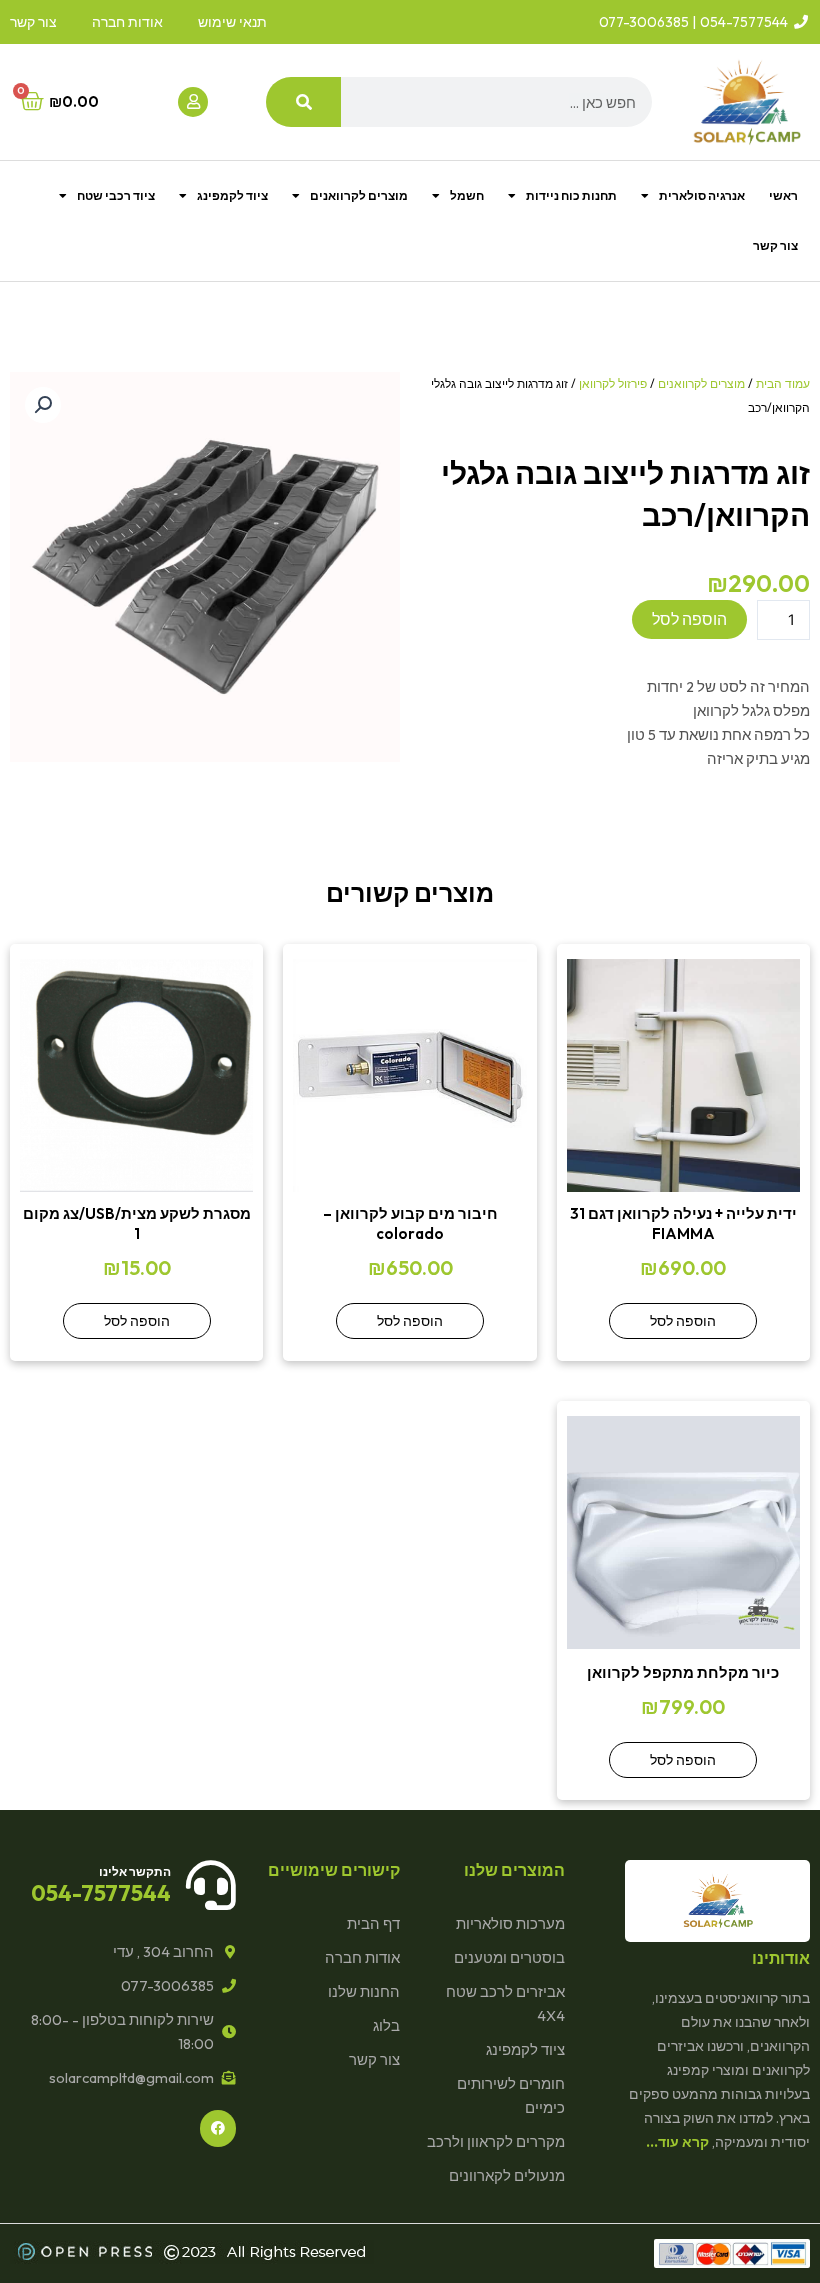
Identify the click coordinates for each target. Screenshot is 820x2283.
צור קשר (775, 245)
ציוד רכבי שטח (116, 195)
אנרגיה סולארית (702, 195)
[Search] (303, 102)
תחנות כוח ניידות (571, 195)
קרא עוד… (677, 2142)
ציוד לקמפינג (232, 195)
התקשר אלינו (135, 1871)
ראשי (783, 195)
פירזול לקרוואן (613, 383)
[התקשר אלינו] (211, 1885)
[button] (43, 405)
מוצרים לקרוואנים (359, 195)
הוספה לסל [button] (683, 1321)
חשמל (467, 195)
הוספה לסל (689, 619)
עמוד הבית (783, 383)
